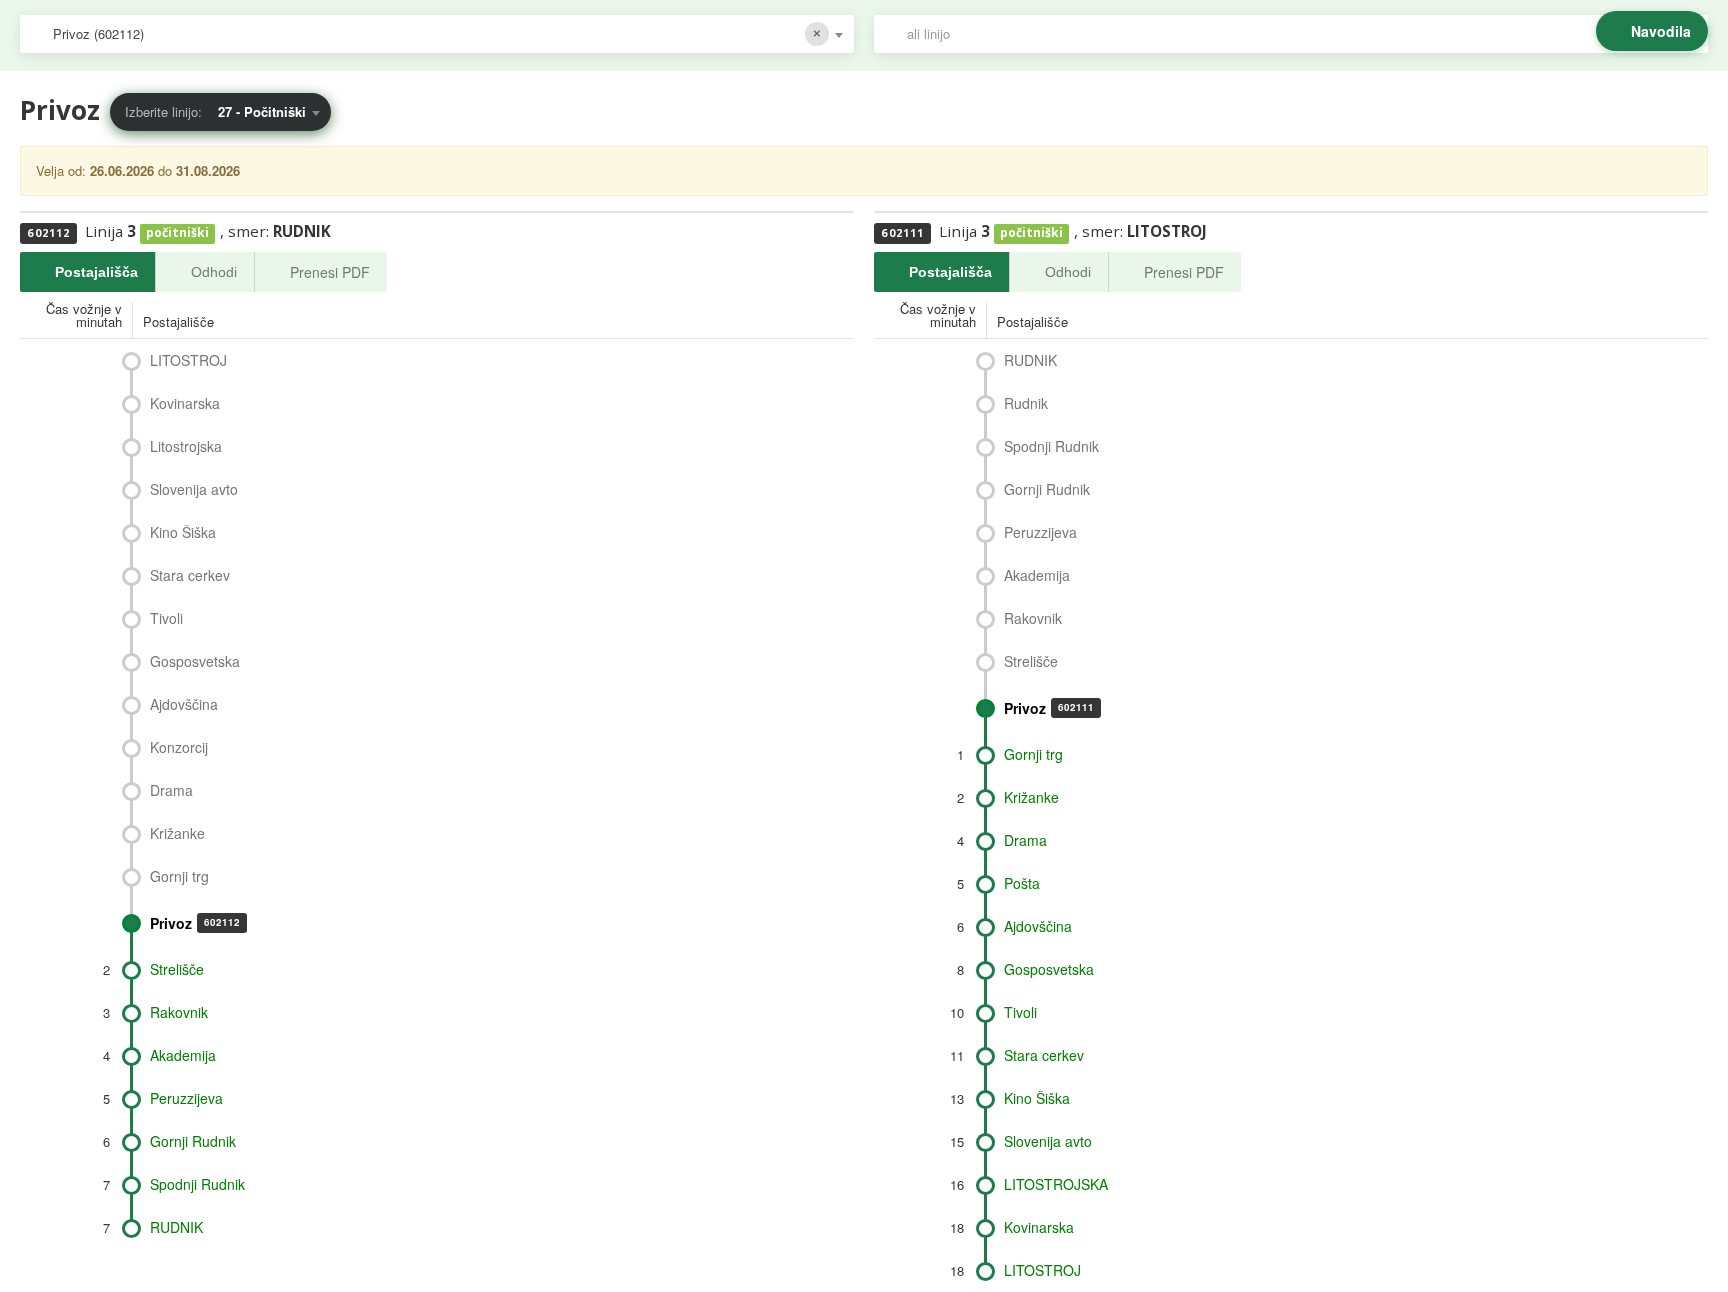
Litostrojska (186, 446)
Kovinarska (185, 403)
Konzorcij (179, 747)
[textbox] (1301, 34)
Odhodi (214, 272)
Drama (171, 790)
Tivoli (166, 618)
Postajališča (96, 272)
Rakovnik (179, 1012)
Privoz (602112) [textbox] (98, 33)
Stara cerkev (190, 575)
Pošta (1022, 883)
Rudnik (1026, 403)
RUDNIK (176, 1227)
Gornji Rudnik (193, 1141)
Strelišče (177, 969)
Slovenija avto (194, 489)
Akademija (183, 1055)
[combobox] (437, 34)
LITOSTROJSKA (1056, 1184)
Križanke (177, 833)
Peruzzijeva (186, 1098)
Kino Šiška (183, 532)
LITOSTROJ (188, 360)
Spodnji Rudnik (197, 1184)
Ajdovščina (184, 704)
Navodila (1661, 31)
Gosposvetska (195, 661)
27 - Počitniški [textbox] (262, 111)
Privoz (195, 923)
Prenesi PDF (330, 272)
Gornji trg (179, 876)
